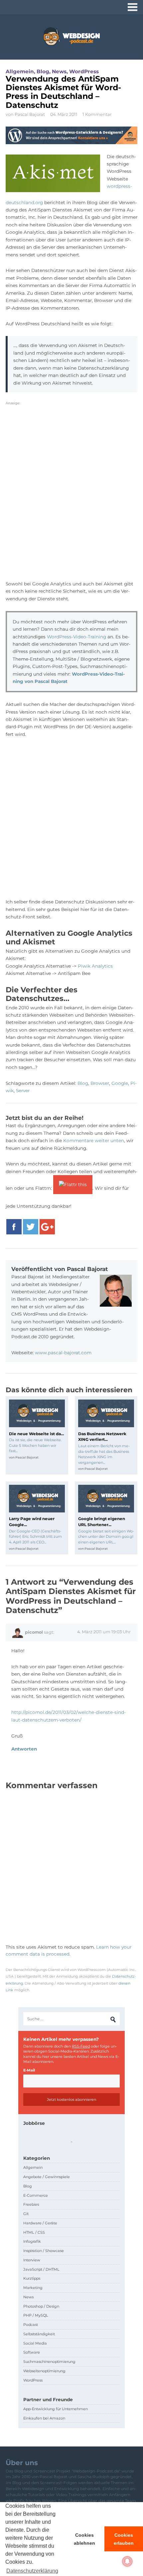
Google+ (47, 1227)
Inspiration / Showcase (44, 2251)
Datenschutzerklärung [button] (32, 2571)
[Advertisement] (71, 495)
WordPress (84, 71)
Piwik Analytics (95, 966)
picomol (34, 1632)
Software (32, 2352)
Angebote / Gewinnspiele (47, 2177)
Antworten (24, 1749)
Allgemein (20, 71)
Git (26, 2214)
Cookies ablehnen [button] (84, 2539)
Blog (43, 71)
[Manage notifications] (127, 2561)
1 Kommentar (97, 114)
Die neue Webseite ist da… (36, 1434)
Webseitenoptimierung (44, 2371)
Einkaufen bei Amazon (44, 2418)
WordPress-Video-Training (76, 637)
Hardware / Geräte (40, 2223)
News (59, 71)
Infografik (32, 2241)
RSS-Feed (81, 2046)
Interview (32, 2260)
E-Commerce (36, 2195)
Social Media (35, 2343)
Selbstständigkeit (39, 2334)
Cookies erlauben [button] (124, 2539)
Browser (100, 1083)
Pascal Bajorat (30, 114)
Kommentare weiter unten (94, 1140)
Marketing (33, 2288)
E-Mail (29, 2070)
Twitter (31, 1227)
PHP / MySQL (36, 2315)
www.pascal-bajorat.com (63, 1353)
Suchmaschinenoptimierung (49, 2362)
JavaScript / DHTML (41, 2269)
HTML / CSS (34, 2232)
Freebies (31, 2204)
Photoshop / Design (41, 2306)
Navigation (133, 7)
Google (120, 1083)
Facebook (14, 1227)
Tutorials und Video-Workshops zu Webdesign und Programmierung (71, 36)
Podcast (31, 2325)
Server (23, 1091)
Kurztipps (32, 2278)
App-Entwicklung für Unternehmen (56, 2409)
